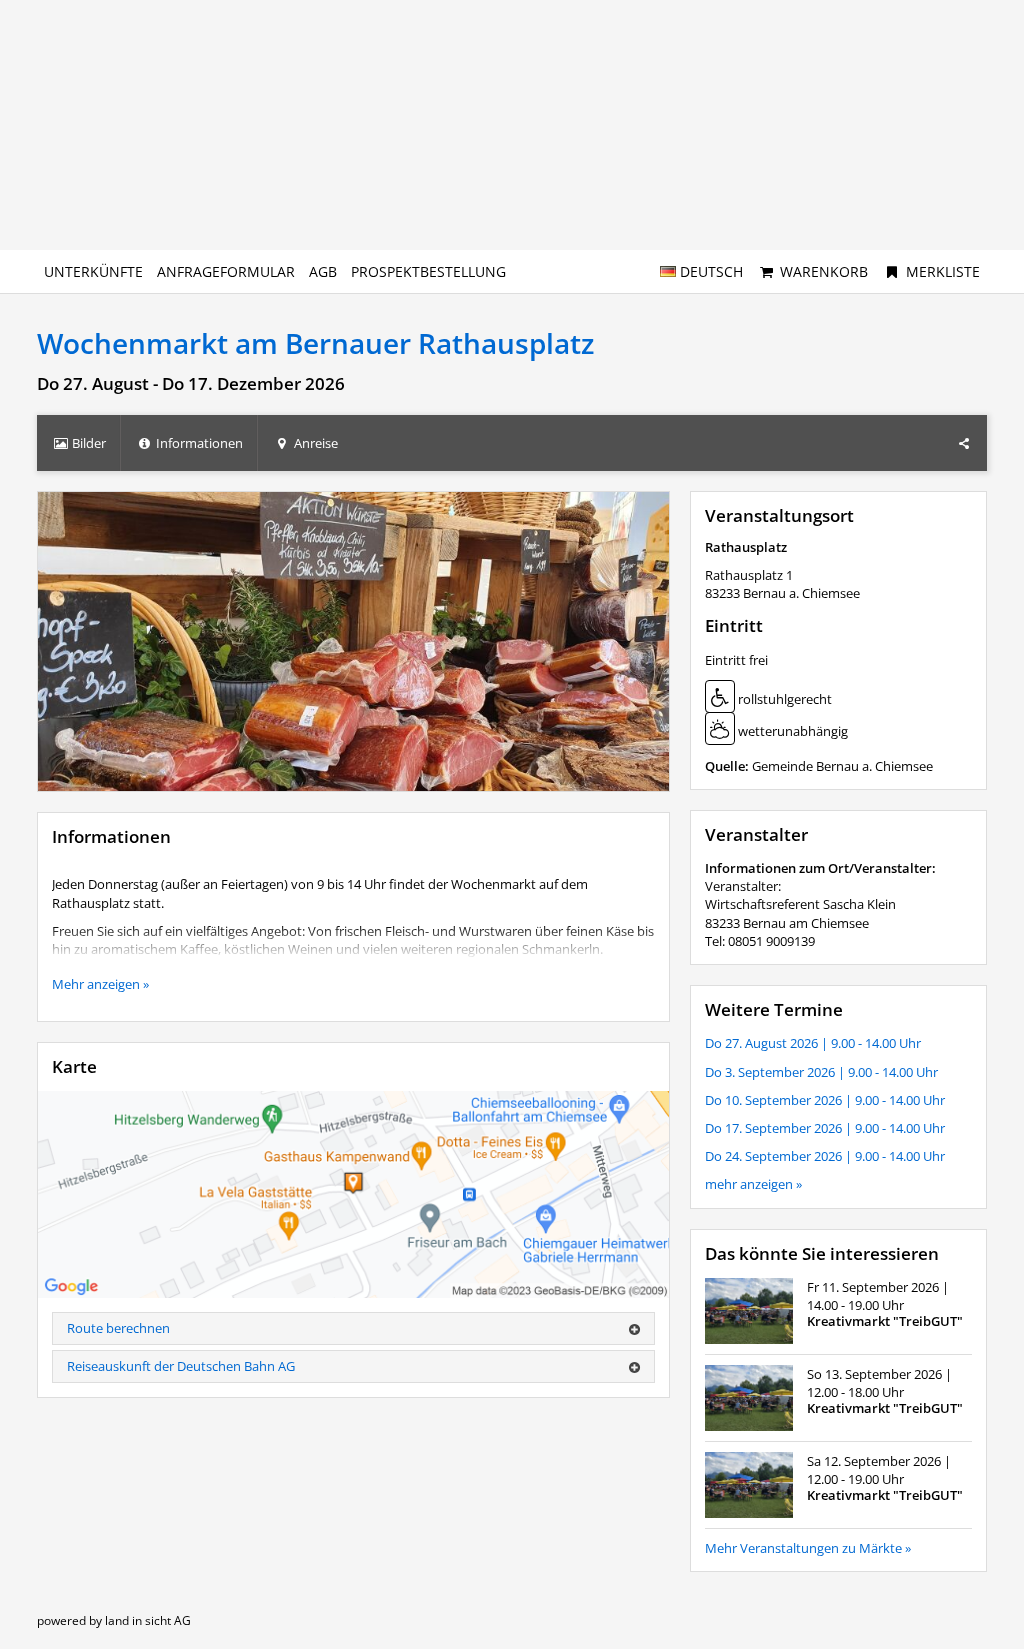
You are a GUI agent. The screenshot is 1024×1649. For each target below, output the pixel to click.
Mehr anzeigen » (100, 984)
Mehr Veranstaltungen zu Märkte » (808, 1548)
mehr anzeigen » (753, 1184)
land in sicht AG (148, 1620)
